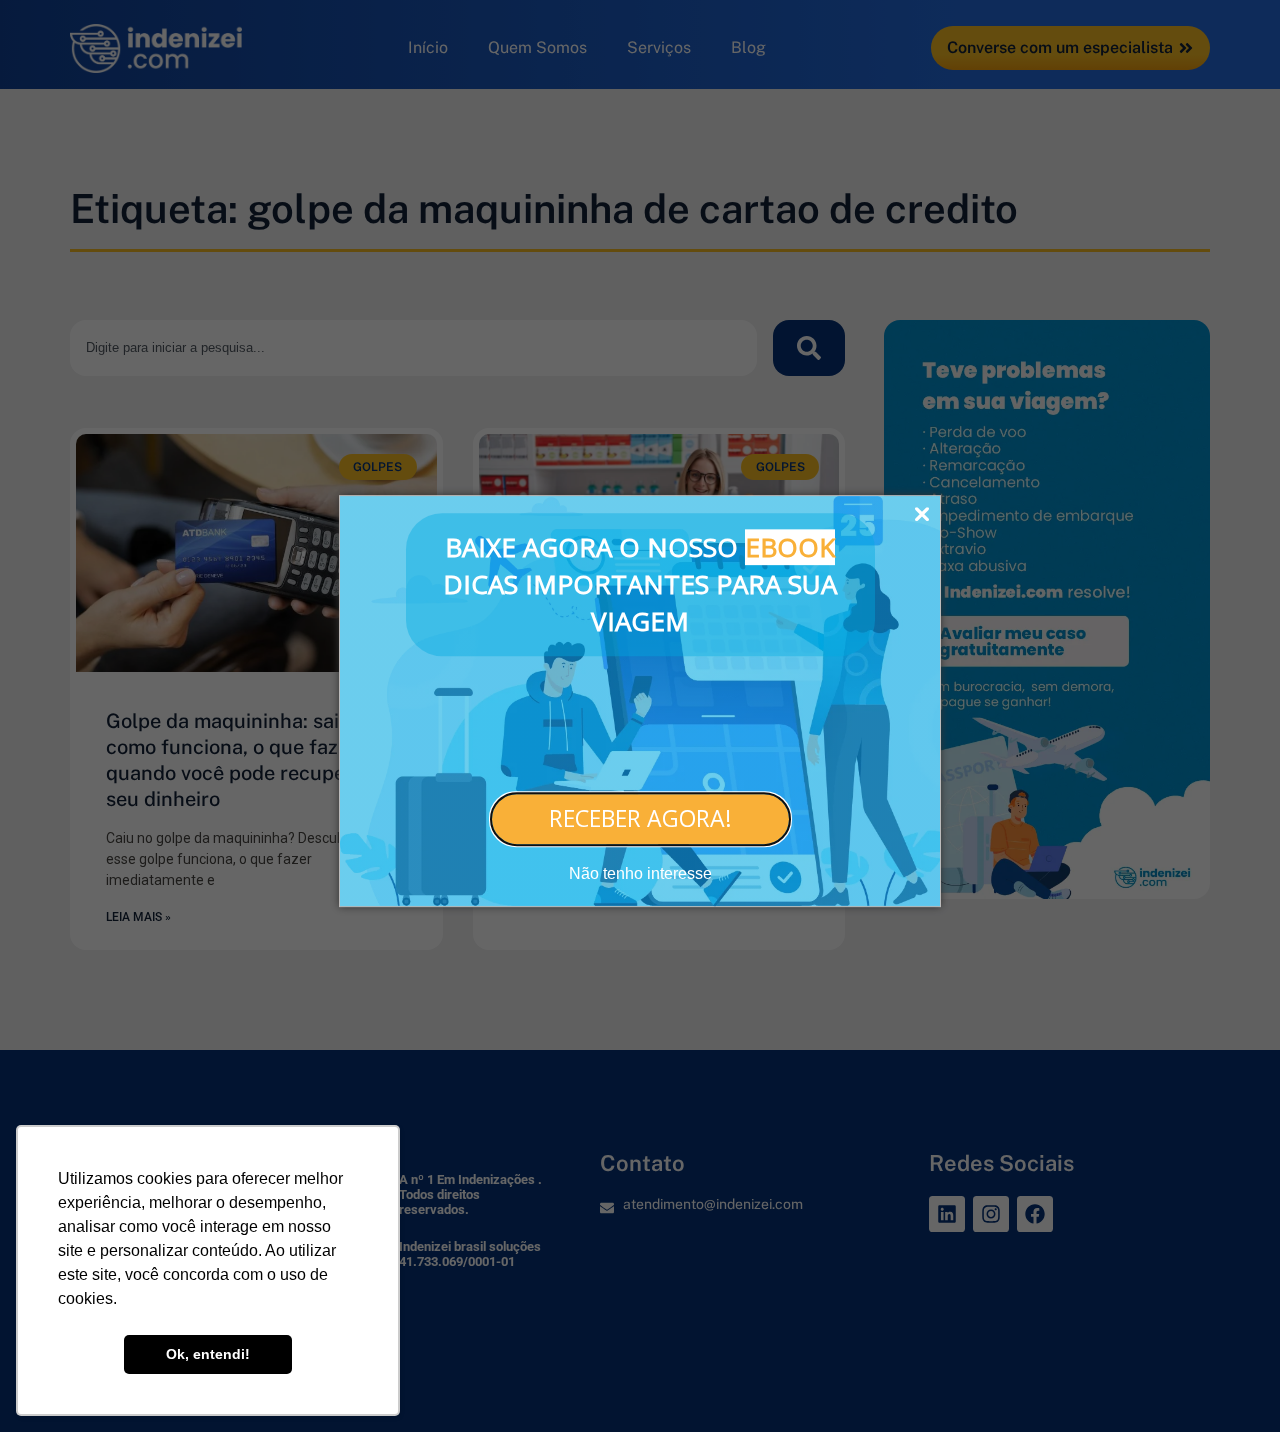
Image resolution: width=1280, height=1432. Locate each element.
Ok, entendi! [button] (208, 1354)
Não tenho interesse (640, 873)
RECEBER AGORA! (640, 818)
